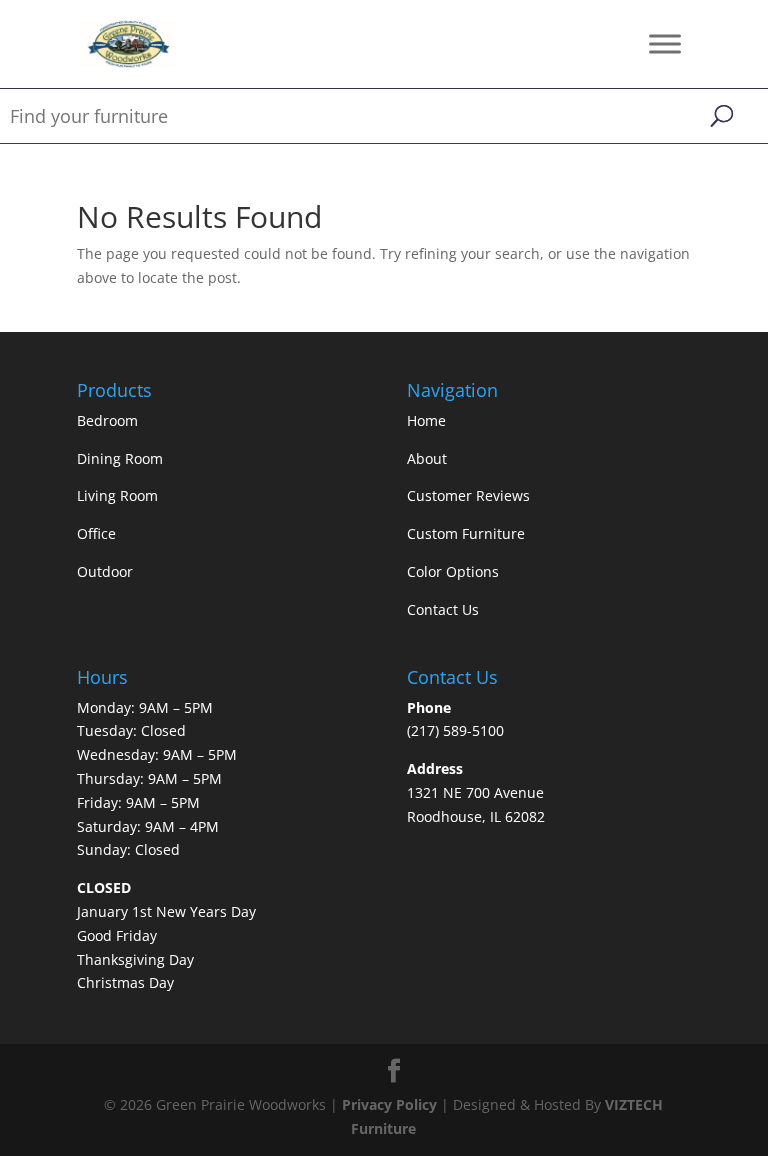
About (427, 458)
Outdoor (105, 571)
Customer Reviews (468, 495)
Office (96, 533)
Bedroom (107, 420)
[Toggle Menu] (665, 43)
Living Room (117, 495)
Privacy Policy (389, 1104)
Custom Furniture (466, 533)
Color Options (453, 571)
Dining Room (120, 458)
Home (426, 420)
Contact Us (443, 609)
